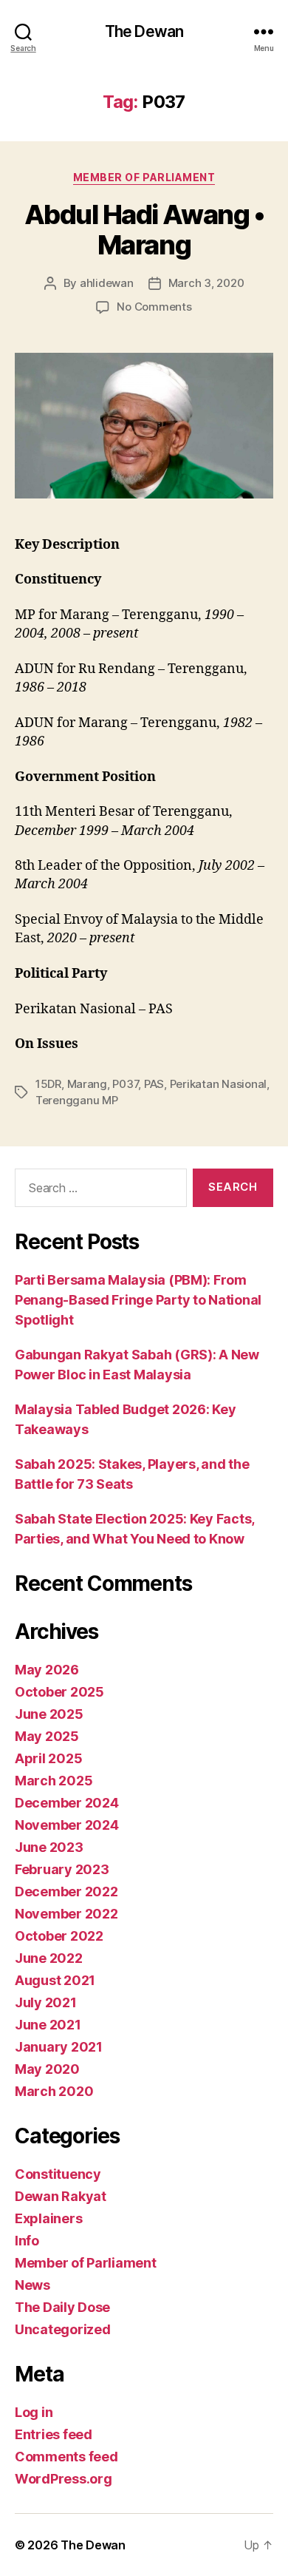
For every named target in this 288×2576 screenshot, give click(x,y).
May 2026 (47, 1670)
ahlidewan (107, 283)
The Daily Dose (62, 2307)
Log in (34, 2412)
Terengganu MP (77, 1100)
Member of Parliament (144, 177)
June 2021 (48, 2025)
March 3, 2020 (206, 283)
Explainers (48, 2218)
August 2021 (55, 1980)
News (32, 2285)
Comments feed (66, 2457)
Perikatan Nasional (218, 1084)
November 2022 (66, 1914)
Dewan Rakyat (61, 2196)
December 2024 (67, 1803)
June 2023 (49, 1847)
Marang (87, 1084)
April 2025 (48, 1758)
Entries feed (54, 2434)
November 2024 (67, 1825)
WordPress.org (64, 2479)
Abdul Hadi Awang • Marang (144, 230)
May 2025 (47, 1736)
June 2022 (49, 1958)
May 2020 (47, 2069)
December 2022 (66, 1892)
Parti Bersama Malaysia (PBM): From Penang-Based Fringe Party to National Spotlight (138, 1300)
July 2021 (46, 2002)
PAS (154, 1084)
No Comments (154, 307)
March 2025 (54, 1781)
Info (27, 2241)
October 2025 (59, 1692)
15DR (48, 1084)
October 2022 (59, 1936)
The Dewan (144, 31)
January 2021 (59, 2047)
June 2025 (49, 1714)
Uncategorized (63, 2329)
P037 (125, 1084)
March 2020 (54, 2091)
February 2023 (62, 1869)
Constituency (58, 2174)
